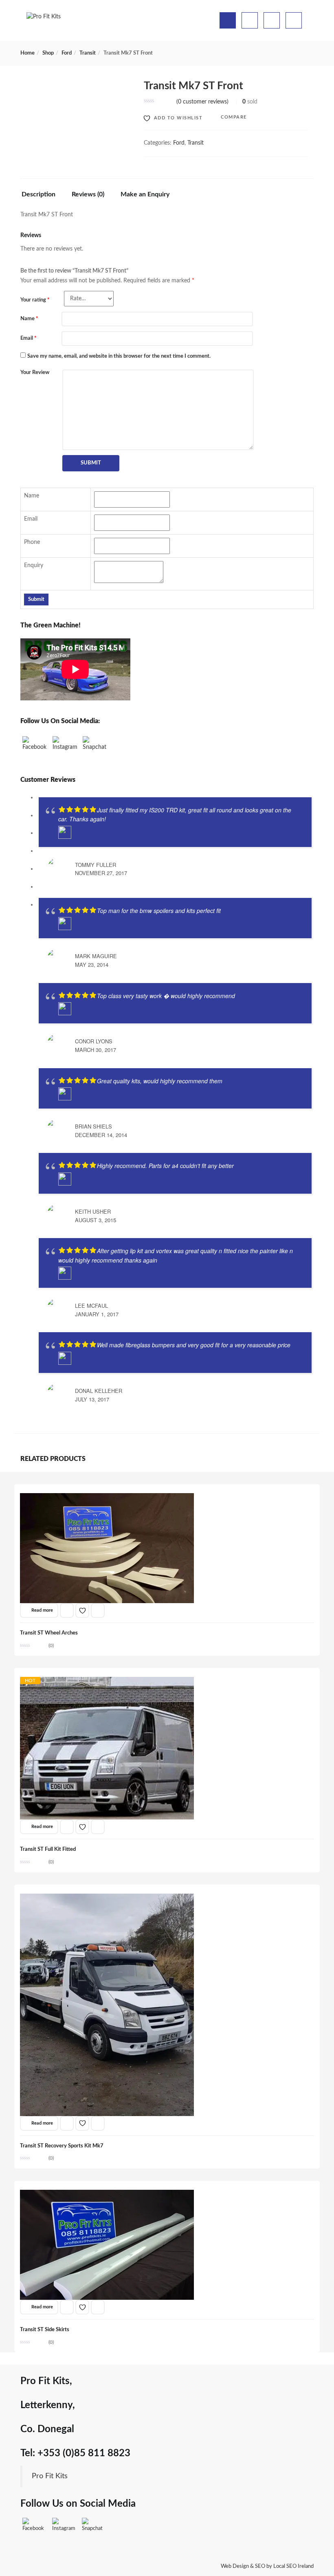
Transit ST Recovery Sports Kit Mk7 (62, 2146)
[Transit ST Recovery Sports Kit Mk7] (107, 1898)
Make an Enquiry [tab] (145, 194)
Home (27, 53)
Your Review (35, 373)
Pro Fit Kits (50, 2476)
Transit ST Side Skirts (45, 2330)
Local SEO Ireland (293, 2566)
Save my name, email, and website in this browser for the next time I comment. (119, 356)
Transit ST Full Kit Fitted (48, 1849)
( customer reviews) (202, 102)
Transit (88, 53)
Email (29, 338)
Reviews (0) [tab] (88, 194)
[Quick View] (67, 1610)
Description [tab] (38, 194)
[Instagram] (65, 748)
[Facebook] (35, 748)
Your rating (35, 300)
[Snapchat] (95, 748)
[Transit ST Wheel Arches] (107, 1498)
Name (29, 319)
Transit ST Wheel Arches (49, 1633)
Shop (48, 53)
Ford (67, 53)
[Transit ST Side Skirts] (107, 2194)
